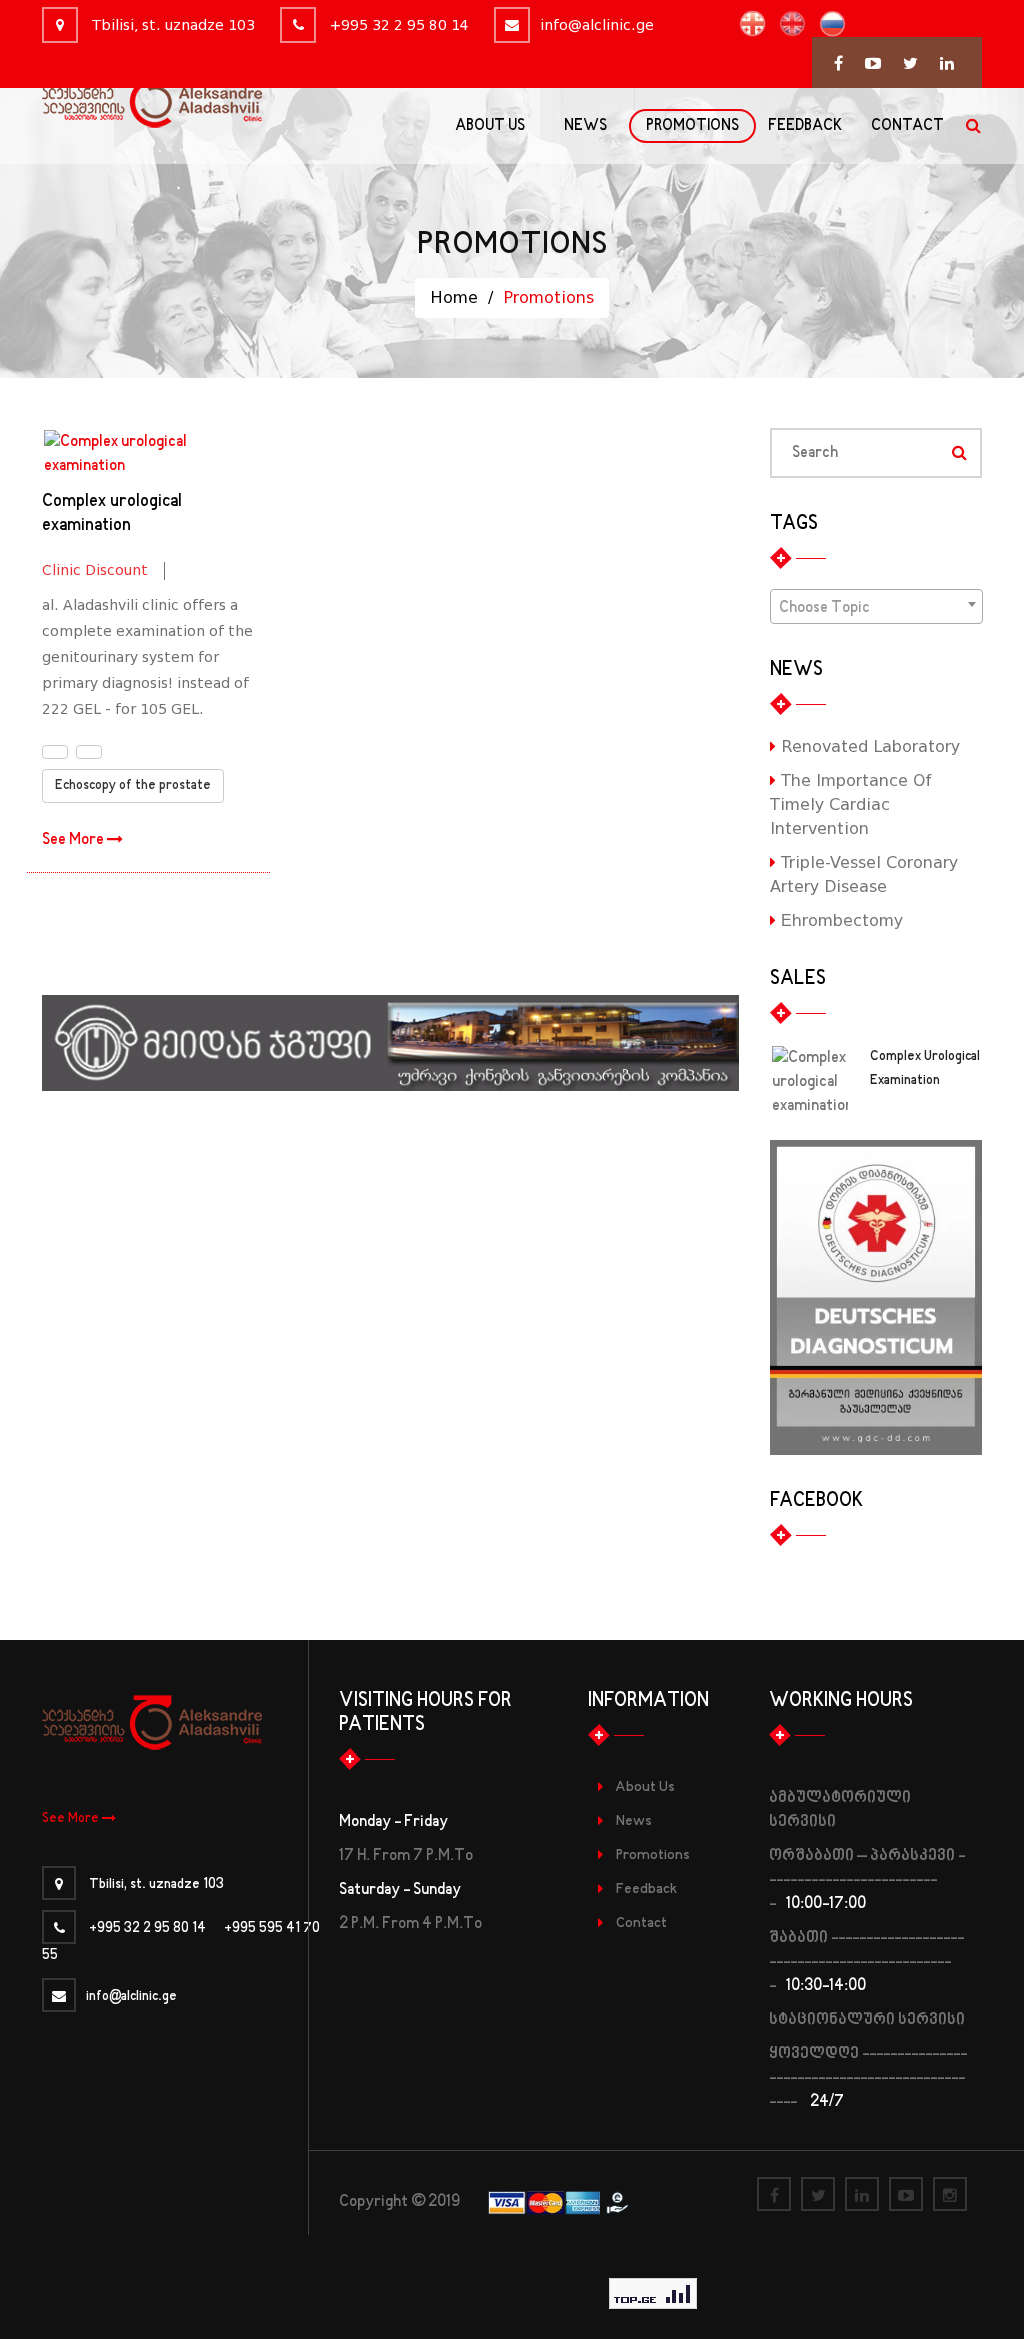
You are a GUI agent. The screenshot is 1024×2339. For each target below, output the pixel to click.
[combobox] (876, 606)
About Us (645, 1787)
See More (74, 840)
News (634, 1821)
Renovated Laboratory (868, 746)
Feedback (646, 1889)
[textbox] (876, 608)
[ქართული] (747, 24)
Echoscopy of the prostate (133, 786)
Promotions (653, 1855)
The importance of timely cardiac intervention (850, 804)
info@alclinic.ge (597, 25)
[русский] (827, 24)
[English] (787, 24)
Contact (641, 1923)
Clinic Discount (95, 570)
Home (454, 297)
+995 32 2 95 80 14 (397, 25)
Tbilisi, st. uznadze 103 (171, 25)
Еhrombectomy (839, 920)
